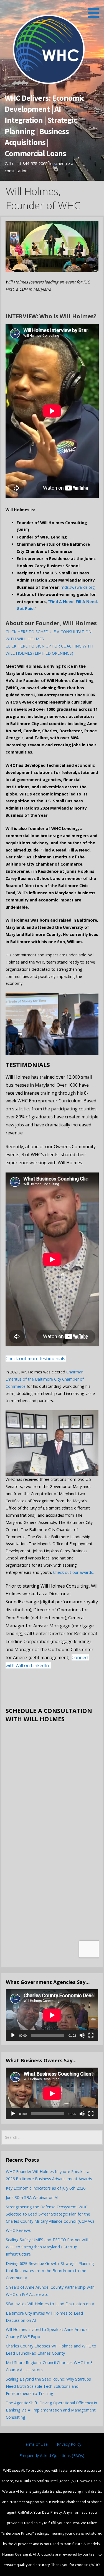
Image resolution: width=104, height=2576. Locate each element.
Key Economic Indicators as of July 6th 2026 (46, 2188)
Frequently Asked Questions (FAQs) (52, 2456)
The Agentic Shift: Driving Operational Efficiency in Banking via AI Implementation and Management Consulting (51, 2410)
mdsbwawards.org (78, 587)
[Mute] (82, 2035)
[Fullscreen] (91, 2035)
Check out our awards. (73, 1572)
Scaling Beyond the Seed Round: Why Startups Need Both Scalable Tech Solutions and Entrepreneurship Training (48, 2386)
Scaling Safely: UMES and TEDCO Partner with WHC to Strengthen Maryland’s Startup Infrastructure (48, 2247)
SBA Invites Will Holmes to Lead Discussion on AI (51, 2304)
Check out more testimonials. (36, 1359)
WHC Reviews (18, 2230)
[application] (52, 2015)
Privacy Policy (69, 2444)
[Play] (13, 2035)
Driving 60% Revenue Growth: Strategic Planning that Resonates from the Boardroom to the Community (50, 2271)
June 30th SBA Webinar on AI (32, 2197)
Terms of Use (35, 2444)
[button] (95, 10)
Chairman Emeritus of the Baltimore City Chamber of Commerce (45, 1379)
